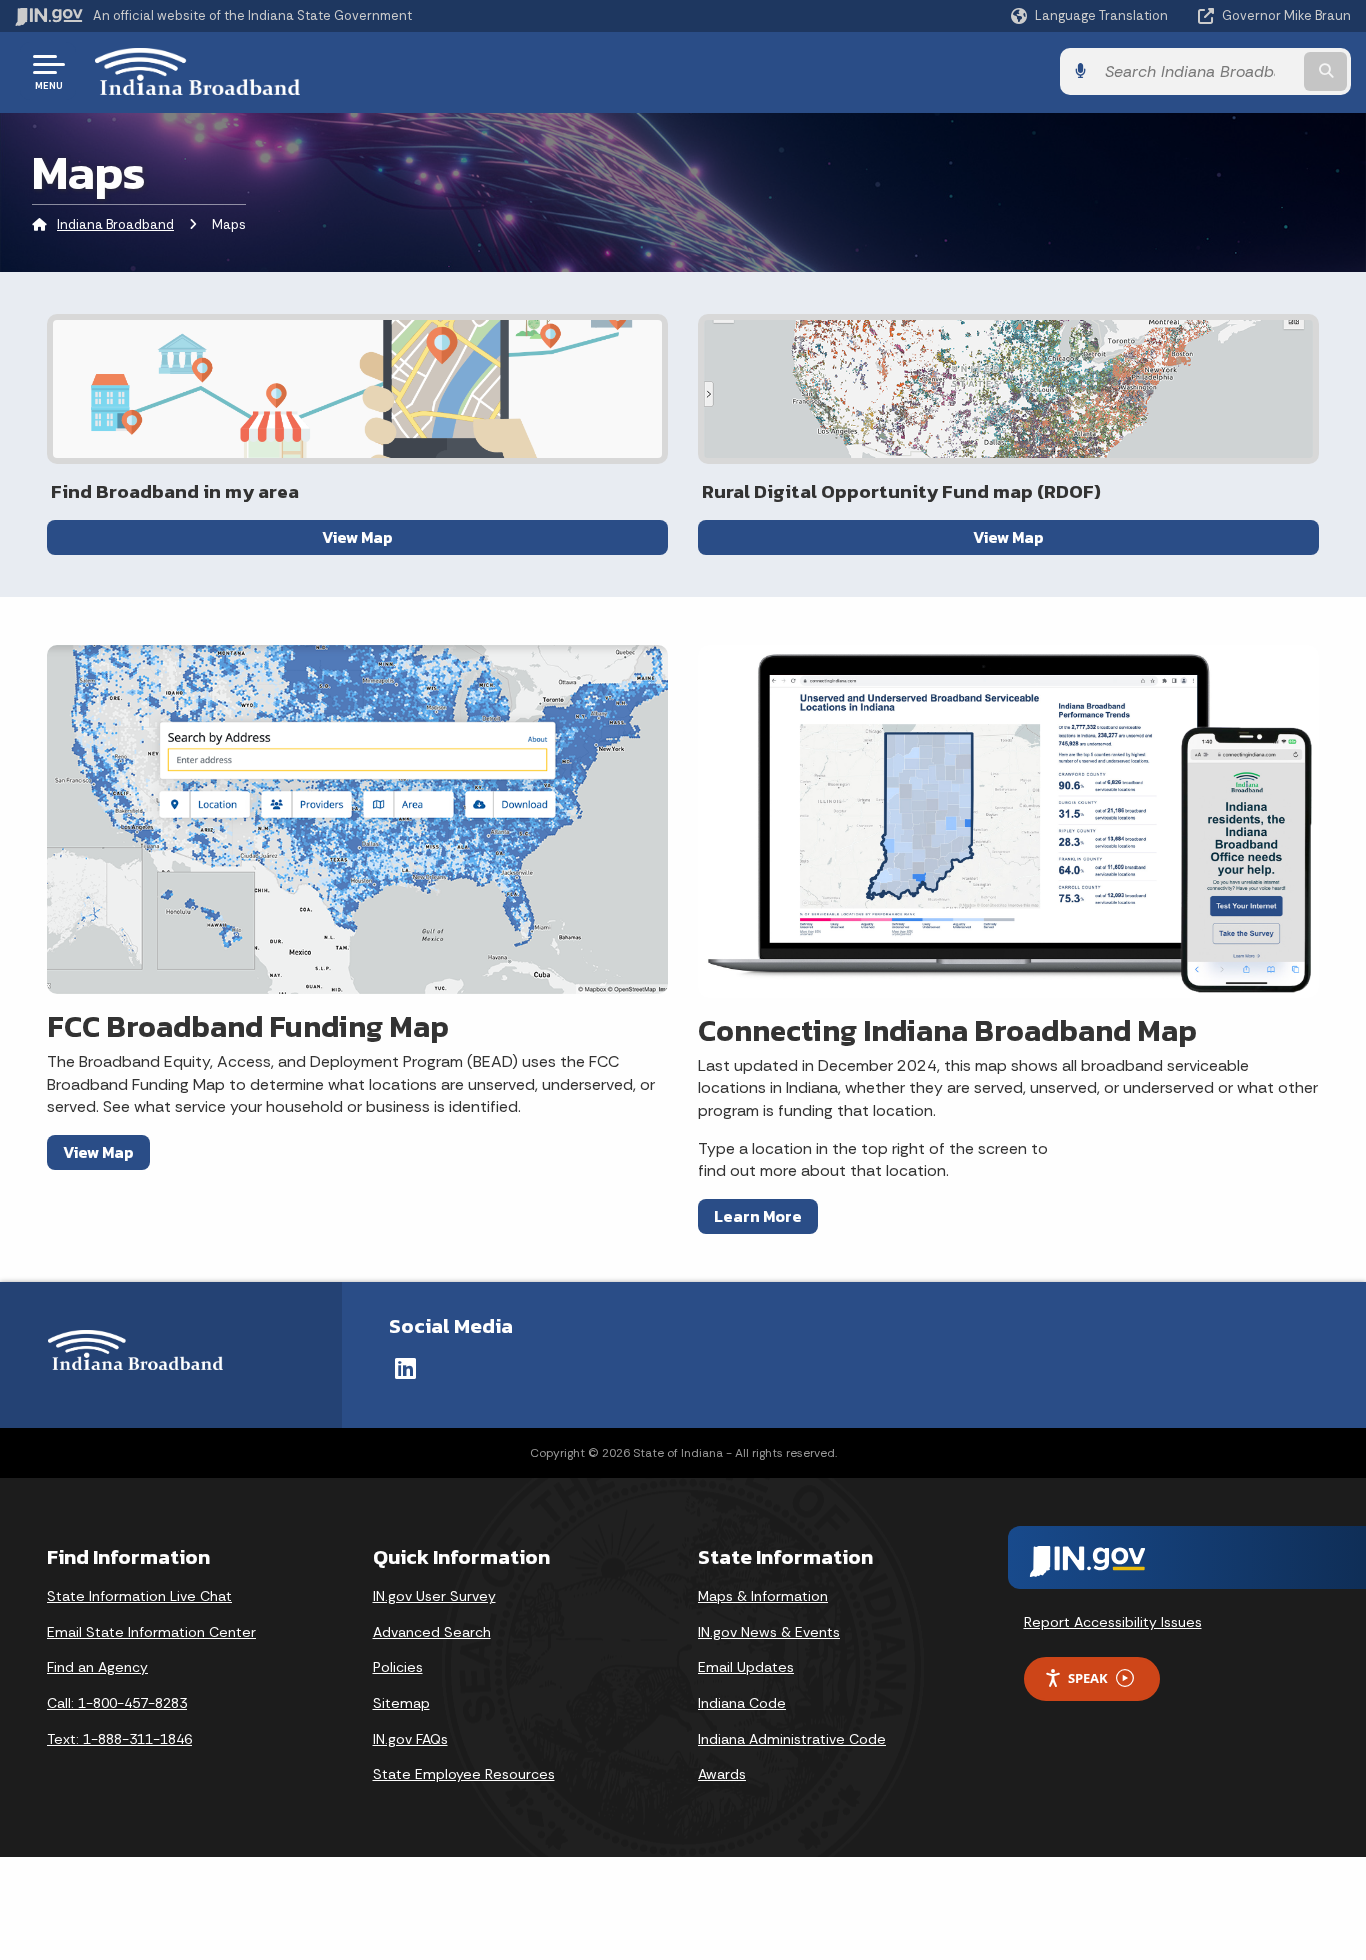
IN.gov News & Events (769, 1632)
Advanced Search (432, 1632)
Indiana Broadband (115, 224)
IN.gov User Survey (434, 1596)
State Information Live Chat (139, 1596)
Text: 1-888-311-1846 (119, 1739)
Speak (1088, 1678)
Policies (398, 1667)
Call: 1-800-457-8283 (117, 1703)
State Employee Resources (464, 1774)
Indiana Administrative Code (792, 1739)
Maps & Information (763, 1596)
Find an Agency (97, 1667)
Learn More (758, 1216)
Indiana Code (742, 1703)
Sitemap (401, 1703)
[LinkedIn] (405, 1368)
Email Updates (746, 1667)
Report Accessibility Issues (1113, 1622)
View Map (357, 537)
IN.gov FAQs (410, 1739)
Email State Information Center (151, 1632)
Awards (722, 1774)
